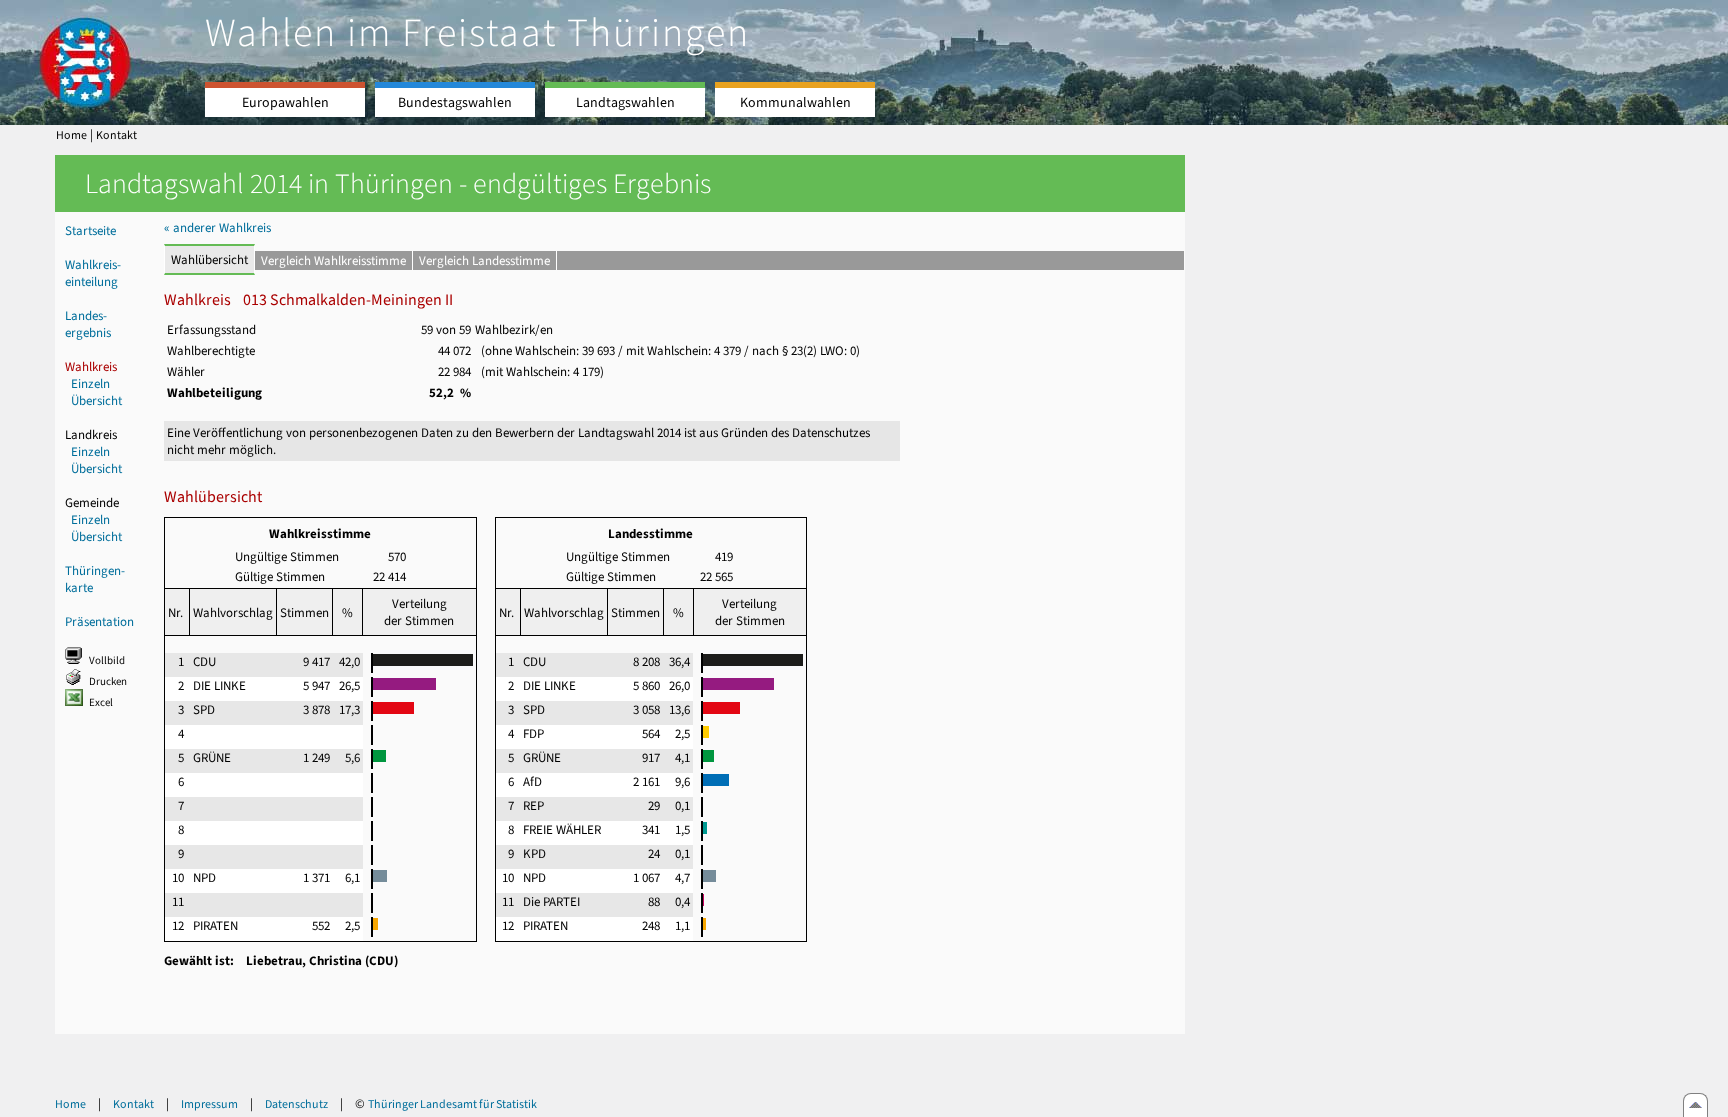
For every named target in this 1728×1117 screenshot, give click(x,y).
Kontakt (116, 135)
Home (71, 135)
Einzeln (90, 383)
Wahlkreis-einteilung (93, 273)
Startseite (90, 230)
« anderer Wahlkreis (217, 227)
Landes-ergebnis (88, 324)
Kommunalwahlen (795, 102)
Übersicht (96, 400)
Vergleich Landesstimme (484, 260)
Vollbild (107, 660)
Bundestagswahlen (455, 102)
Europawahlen (285, 102)
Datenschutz (296, 1104)
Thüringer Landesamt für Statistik (452, 1104)
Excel (101, 702)
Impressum (209, 1104)
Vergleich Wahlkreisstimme (333, 260)
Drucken (108, 681)
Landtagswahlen (625, 102)
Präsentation (99, 621)
